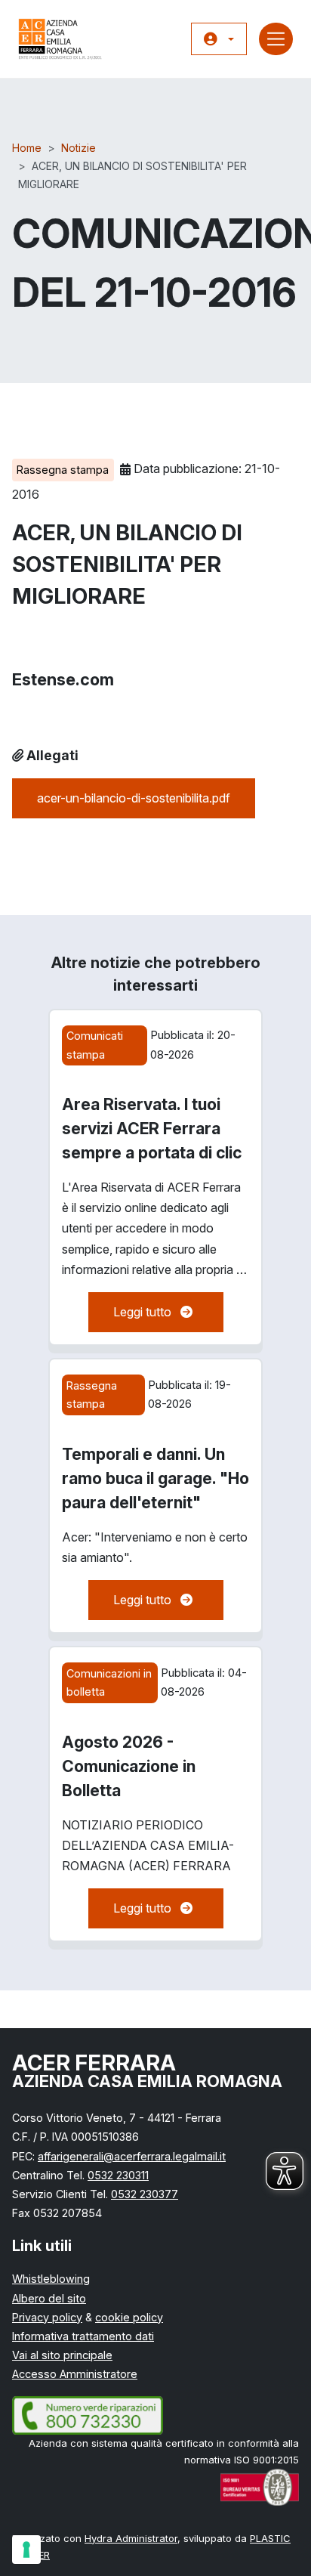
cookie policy (129, 2317)
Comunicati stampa (95, 1045)
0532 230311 (118, 2175)
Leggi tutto (168, 1311)
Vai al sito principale (62, 2355)
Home (27, 148)
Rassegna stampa (63, 470)
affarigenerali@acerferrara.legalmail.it (132, 2156)
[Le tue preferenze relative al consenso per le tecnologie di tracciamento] (26, 2550)
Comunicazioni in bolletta (109, 1682)
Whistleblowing (51, 2279)
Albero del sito (49, 2298)
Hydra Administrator (131, 2538)
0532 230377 (145, 2194)
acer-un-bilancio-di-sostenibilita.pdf (134, 798)
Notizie (79, 148)
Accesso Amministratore (75, 2374)
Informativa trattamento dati (83, 2336)
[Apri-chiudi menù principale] (276, 39)
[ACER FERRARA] (60, 39)
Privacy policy (47, 2317)
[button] (219, 39)
